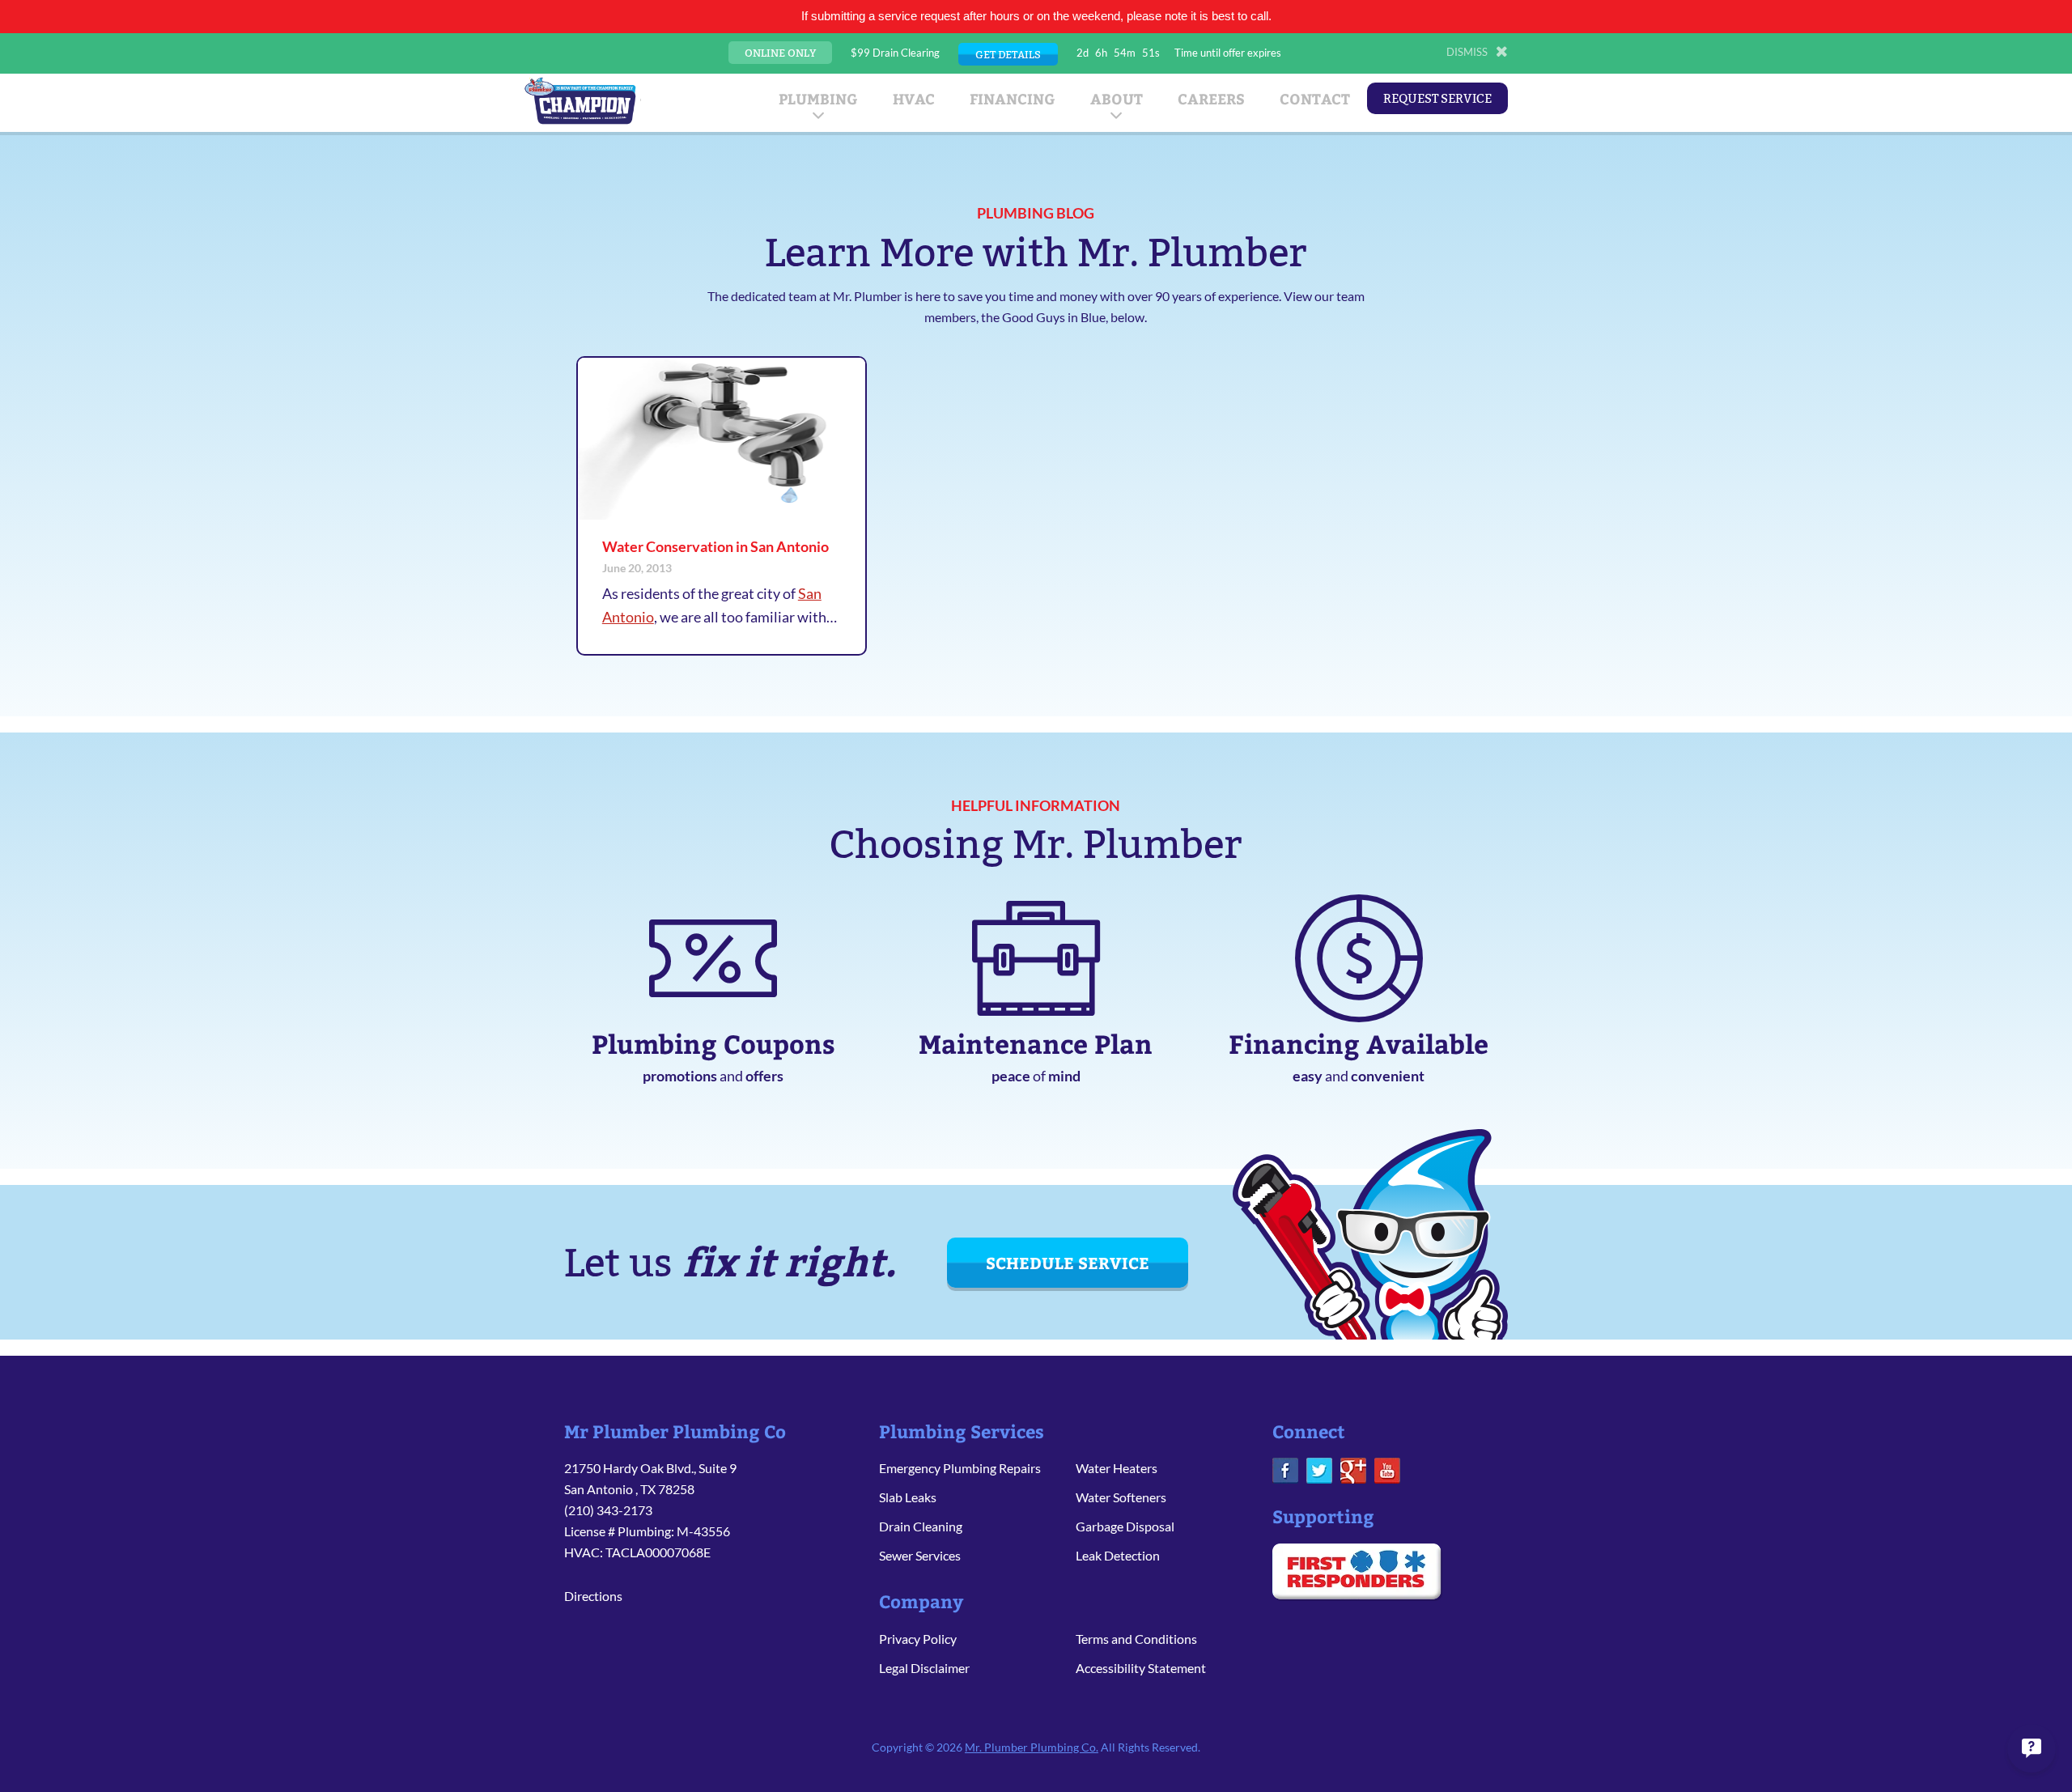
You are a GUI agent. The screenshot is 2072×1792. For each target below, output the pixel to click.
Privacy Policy (918, 1639)
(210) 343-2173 (608, 1510)
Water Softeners (1121, 1497)
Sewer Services (920, 1555)
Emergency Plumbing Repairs (960, 1468)
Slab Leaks (908, 1497)
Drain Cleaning (921, 1526)
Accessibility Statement (1141, 1668)
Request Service (1437, 98)
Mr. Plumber (580, 100)
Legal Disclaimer (924, 1668)
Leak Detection (1118, 1555)
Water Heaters (1117, 1468)
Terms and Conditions (1136, 1639)
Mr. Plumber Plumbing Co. (1032, 1747)
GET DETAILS (1008, 54)
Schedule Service (1068, 1262)
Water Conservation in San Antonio (715, 546)
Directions (593, 1596)
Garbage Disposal (1125, 1526)
